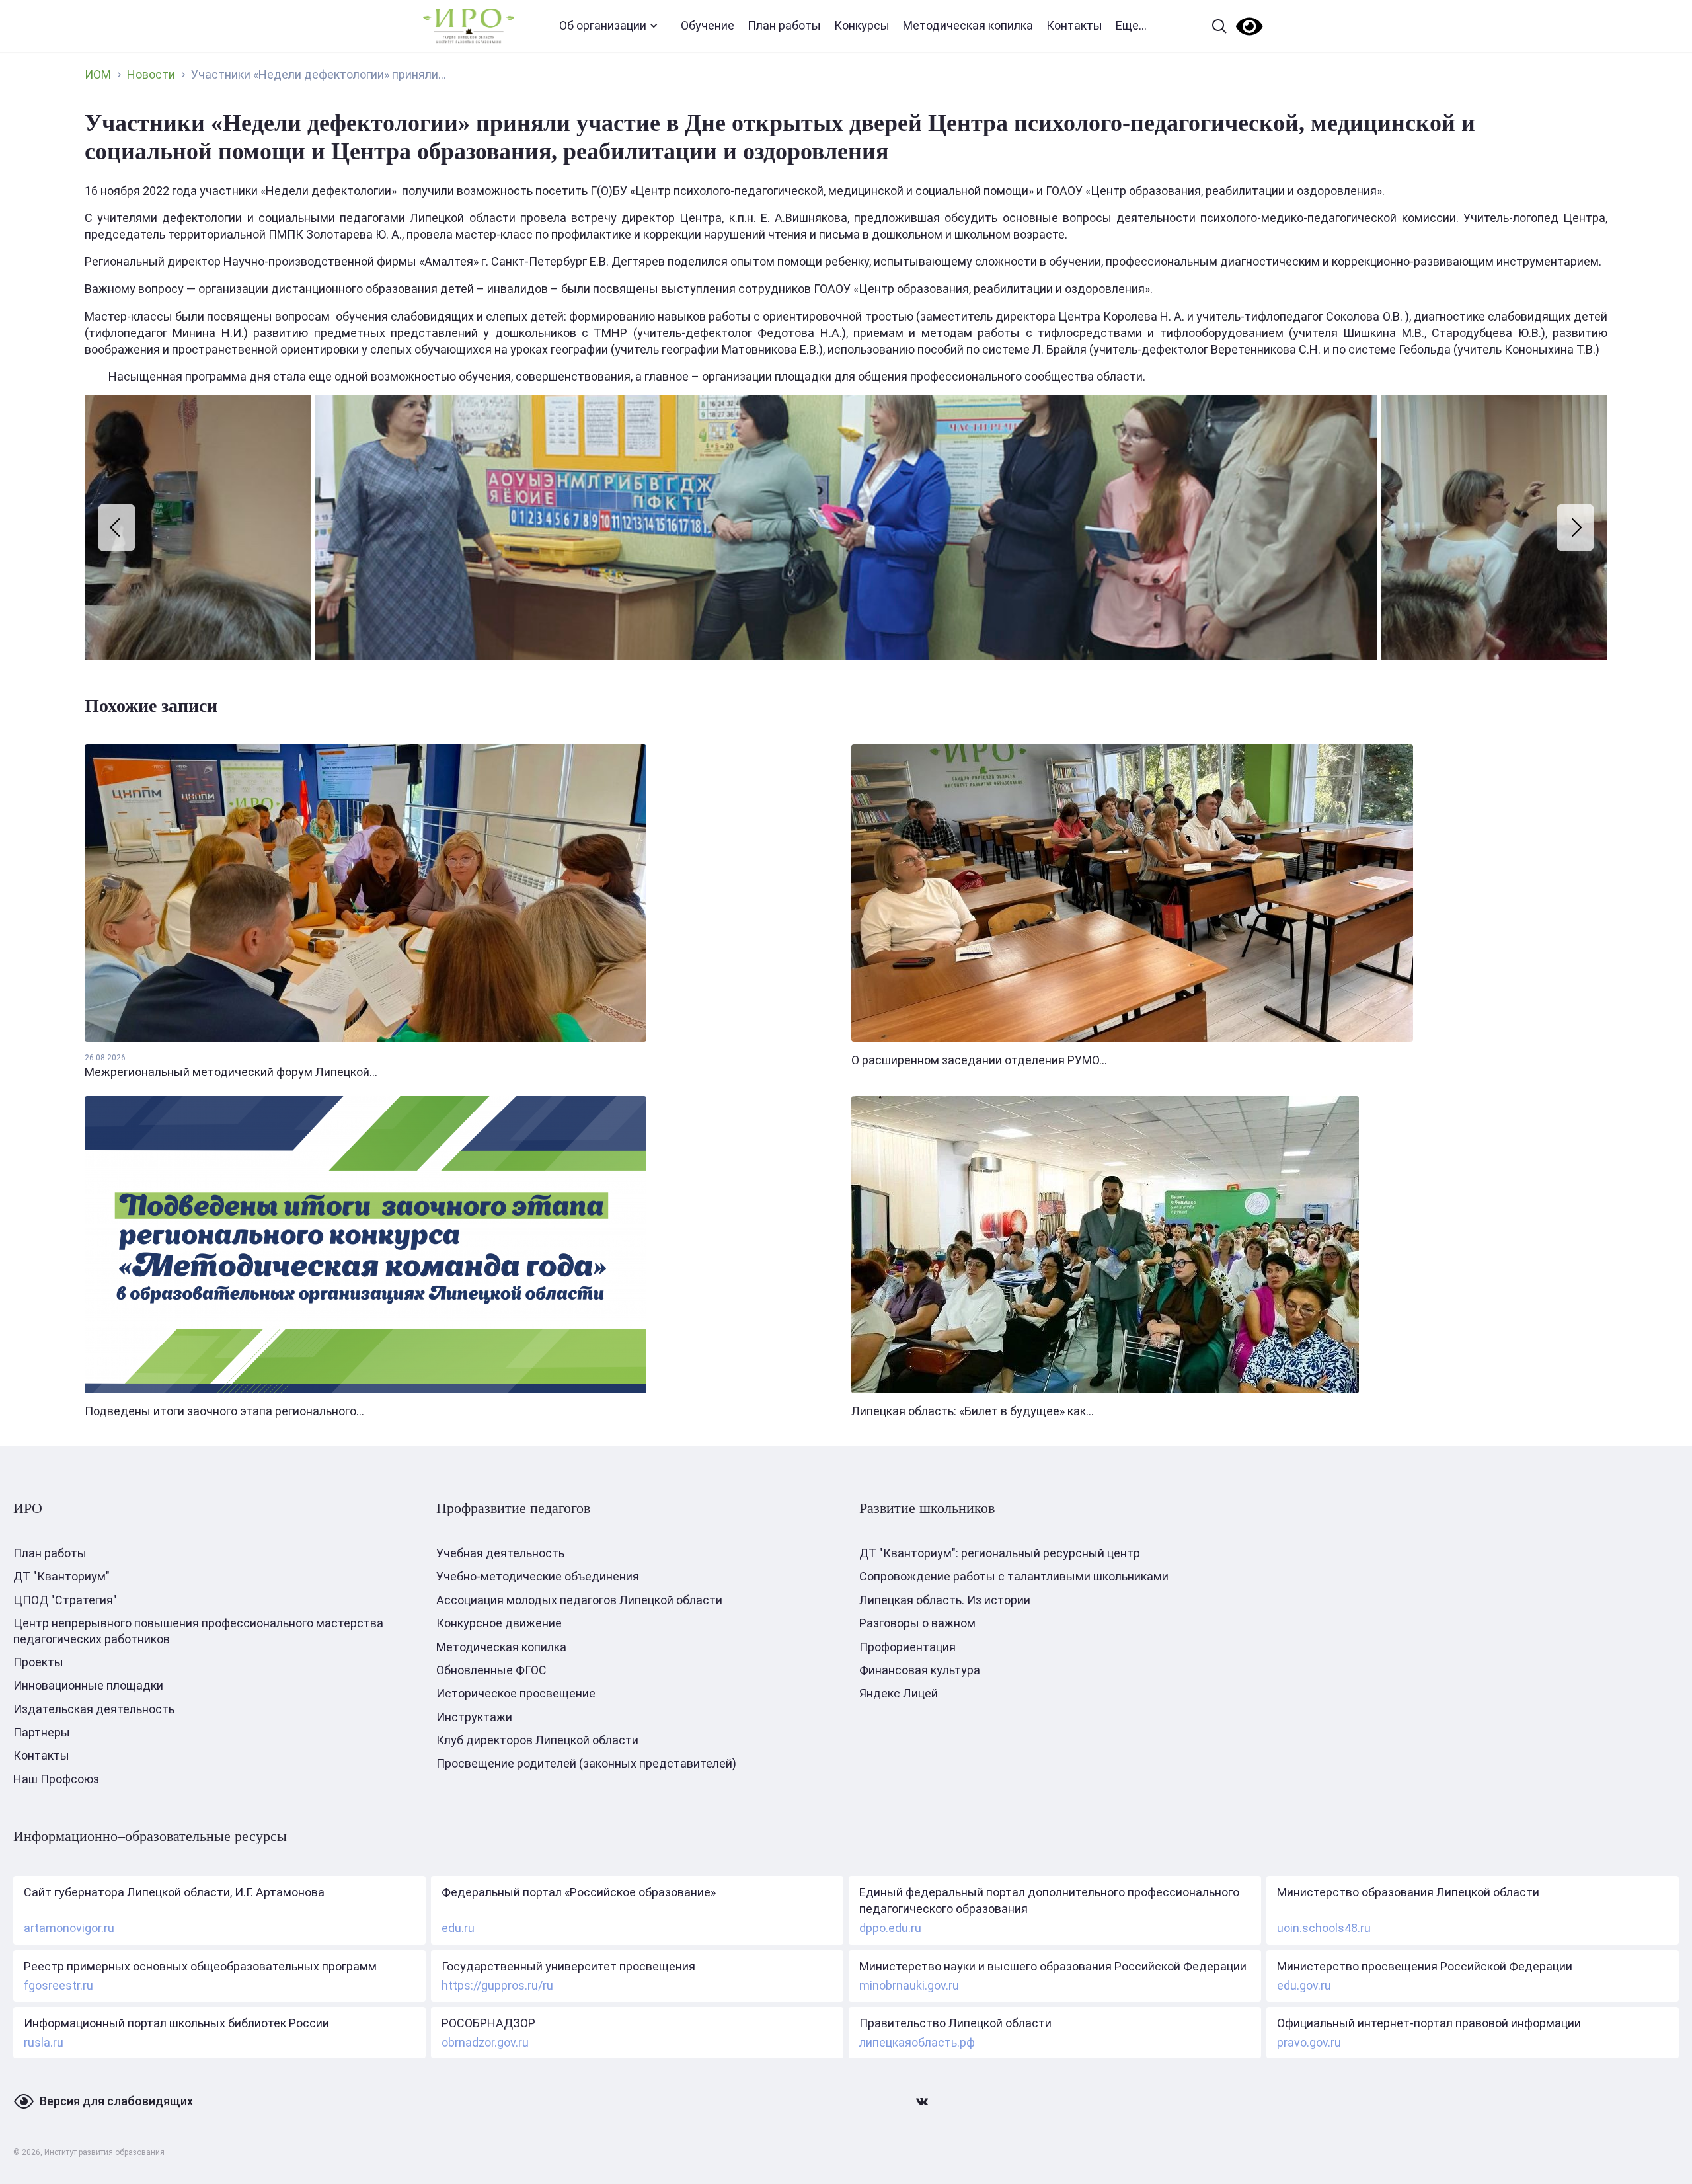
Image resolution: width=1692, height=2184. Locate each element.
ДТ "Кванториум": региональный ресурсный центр (1000, 1553)
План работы (784, 25)
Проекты (38, 1662)
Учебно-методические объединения (538, 1576)
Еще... (1131, 25)
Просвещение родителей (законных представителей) (586, 1763)
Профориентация (907, 1647)
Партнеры (42, 1732)
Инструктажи (474, 1717)
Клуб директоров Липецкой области (537, 1740)
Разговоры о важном (917, 1623)
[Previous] (117, 527)
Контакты (1074, 25)
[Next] (1575, 527)
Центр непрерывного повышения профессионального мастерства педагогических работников (198, 1631)
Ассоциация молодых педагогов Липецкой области (579, 1600)
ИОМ (98, 74)
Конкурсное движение (499, 1623)
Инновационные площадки (88, 1685)
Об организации (603, 25)
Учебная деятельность (500, 1553)
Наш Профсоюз (56, 1779)
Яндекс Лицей (899, 1693)
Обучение (708, 25)
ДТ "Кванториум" (61, 1576)
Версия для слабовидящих (116, 2101)
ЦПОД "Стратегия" (65, 1600)
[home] (469, 26)
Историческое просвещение (516, 1693)
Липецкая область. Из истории (945, 1600)
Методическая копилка (968, 25)
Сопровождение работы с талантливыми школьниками (1014, 1576)
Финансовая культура (920, 1670)
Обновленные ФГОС (491, 1670)
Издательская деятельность (94, 1709)
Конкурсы (862, 25)
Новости (151, 74)
